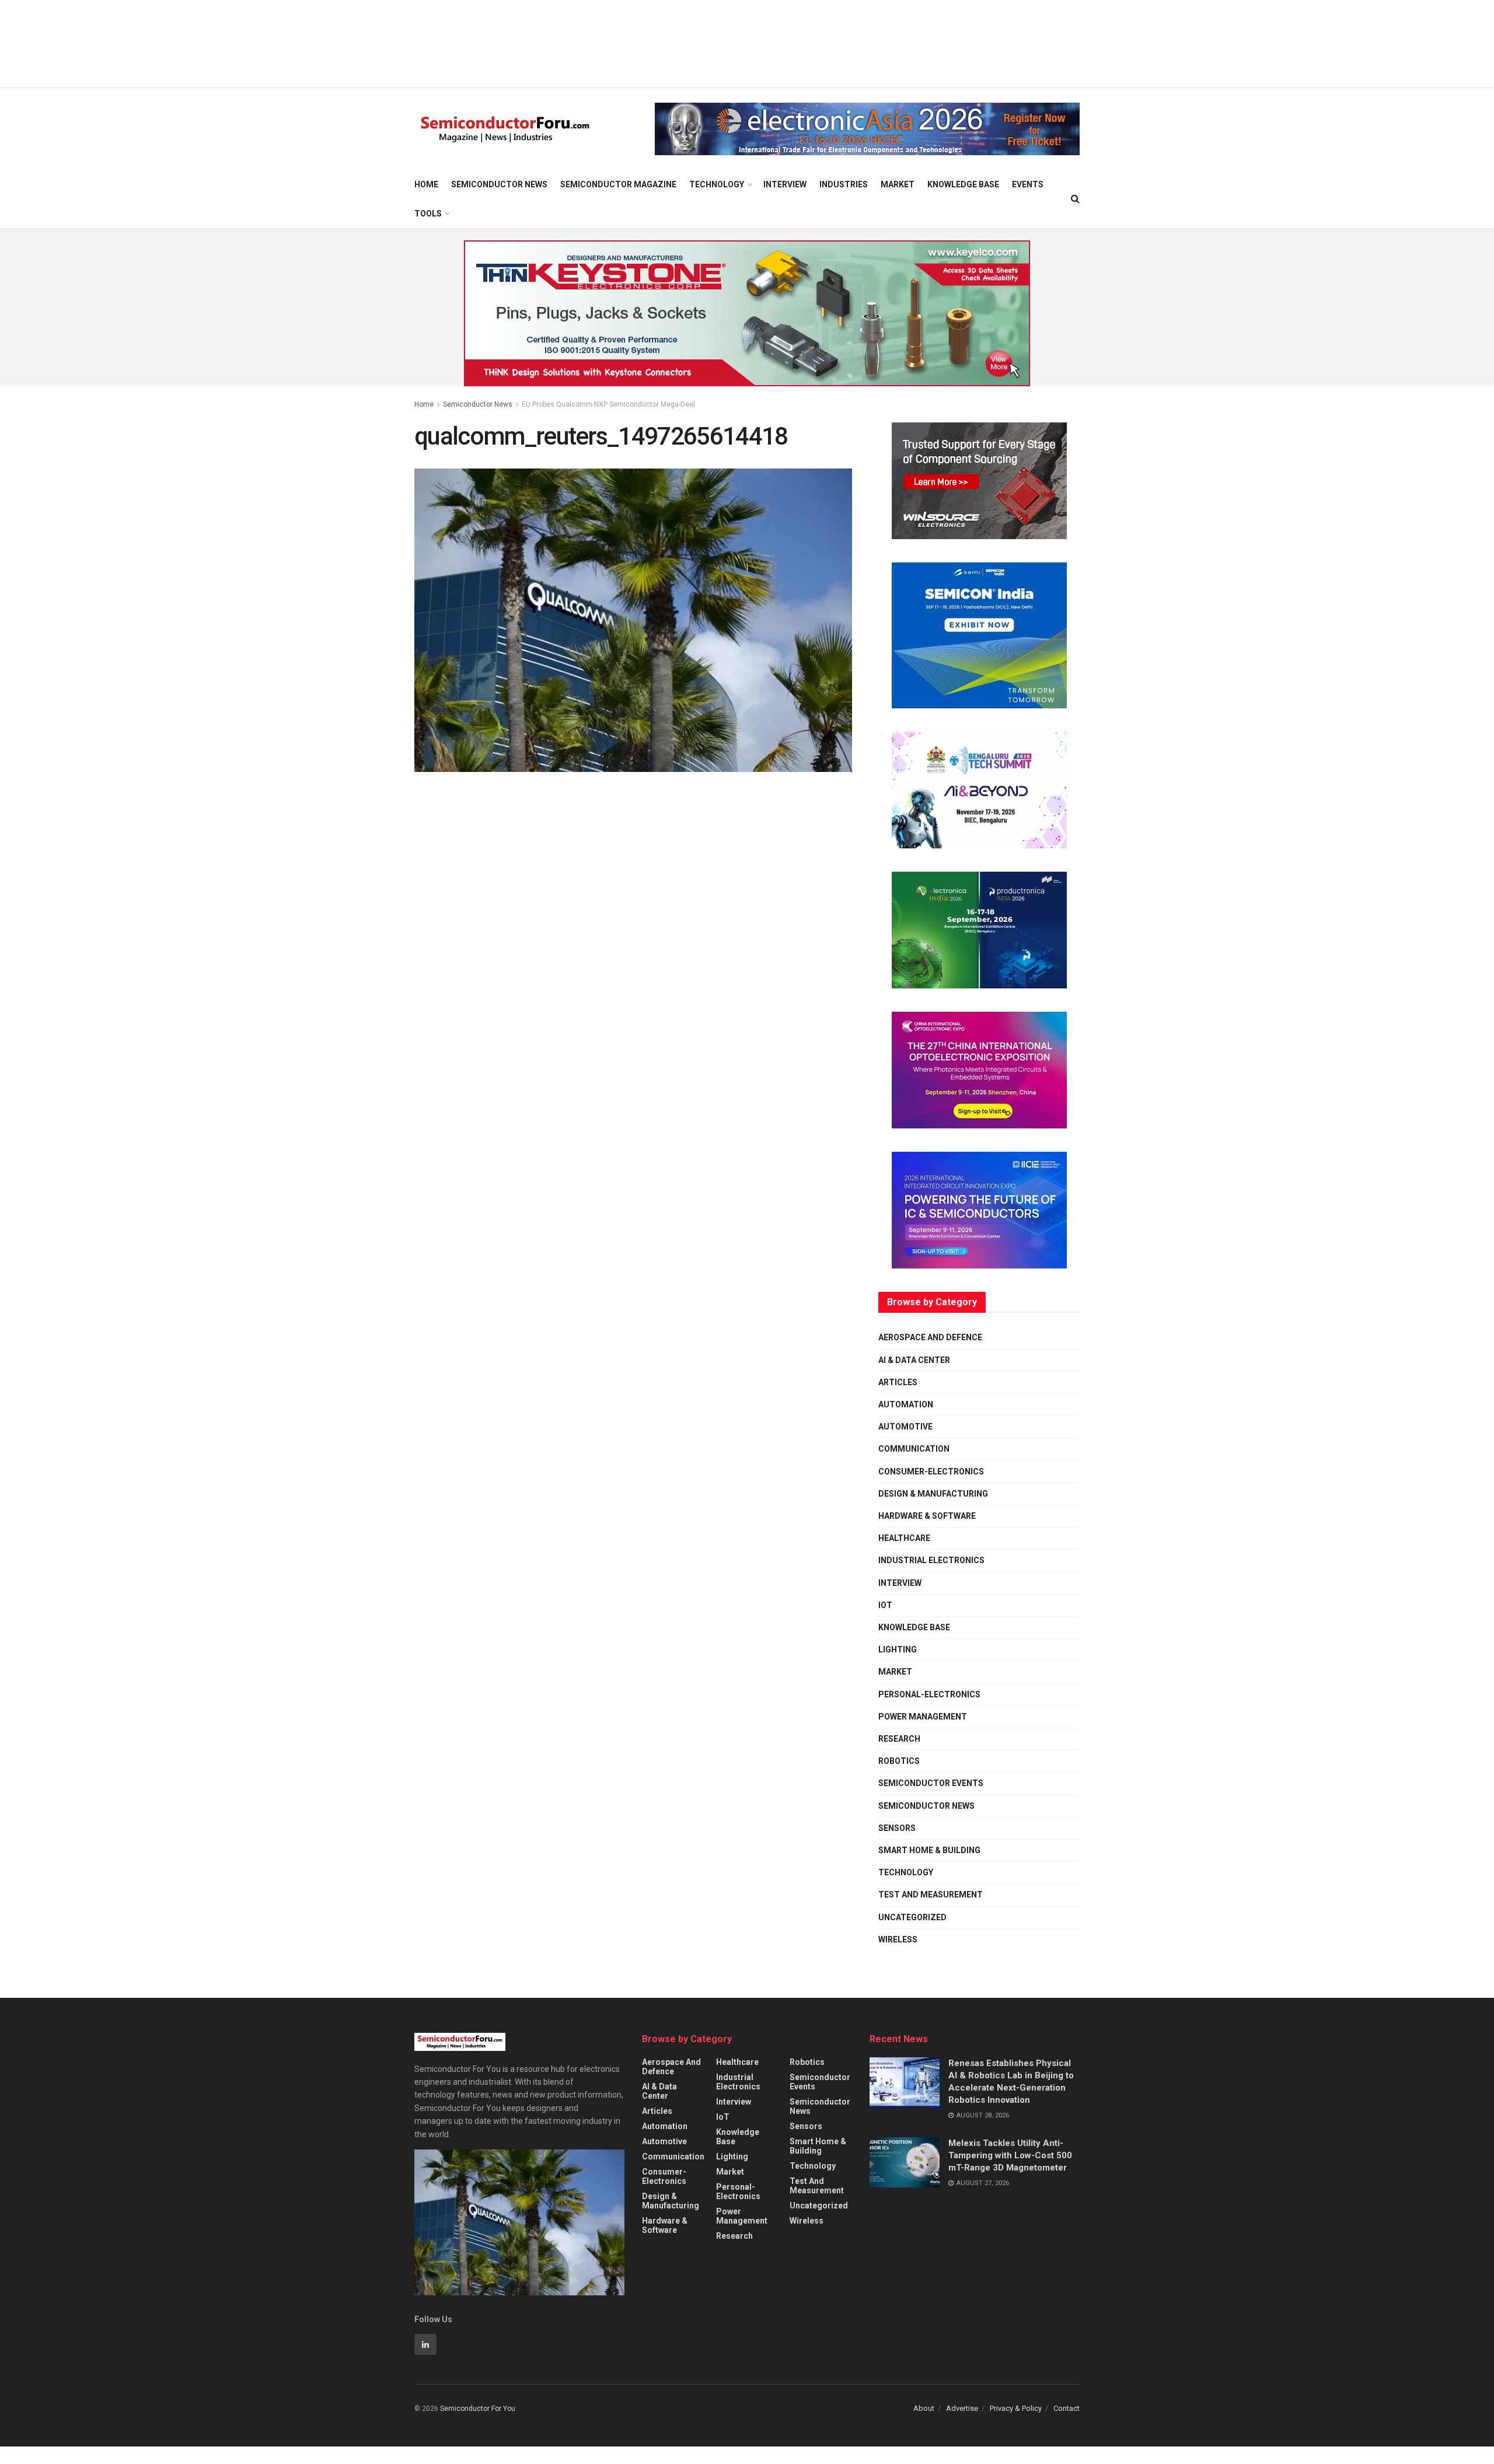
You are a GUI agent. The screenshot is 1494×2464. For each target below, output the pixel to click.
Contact (1067, 2408)
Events (1028, 184)
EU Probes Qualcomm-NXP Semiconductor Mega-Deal (608, 404)
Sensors (897, 1828)
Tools (428, 214)
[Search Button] (1075, 199)
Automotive (905, 1427)
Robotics (899, 1761)
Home (426, 184)
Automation (906, 1404)
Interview (785, 184)
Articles (898, 1382)
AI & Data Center (914, 1360)
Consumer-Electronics (931, 1472)
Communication (914, 1449)
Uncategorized (912, 1917)
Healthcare (904, 1538)
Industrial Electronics (931, 1560)
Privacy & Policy (1016, 2408)
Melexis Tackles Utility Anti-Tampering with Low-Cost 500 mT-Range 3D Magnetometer (1010, 2155)
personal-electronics (929, 1694)
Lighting (898, 1649)
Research (899, 1739)
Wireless (898, 1939)
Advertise (962, 2408)
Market (898, 184)
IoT (885, 1605)
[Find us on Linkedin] (425, 2344)
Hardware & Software (927, 1516)
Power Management (923, 1717)
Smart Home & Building (929, 1850)
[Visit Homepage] (505, 129)
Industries (844, 184)
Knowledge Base (963, 184)
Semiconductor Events (931, 1783)
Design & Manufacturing (933, 1494)
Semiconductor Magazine (618, 184)
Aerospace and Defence (930, 1337)
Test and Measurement (931, 1895)
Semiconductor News (499, 184)
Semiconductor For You (478, 2409)
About (924, 2408)
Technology (717, 184)
